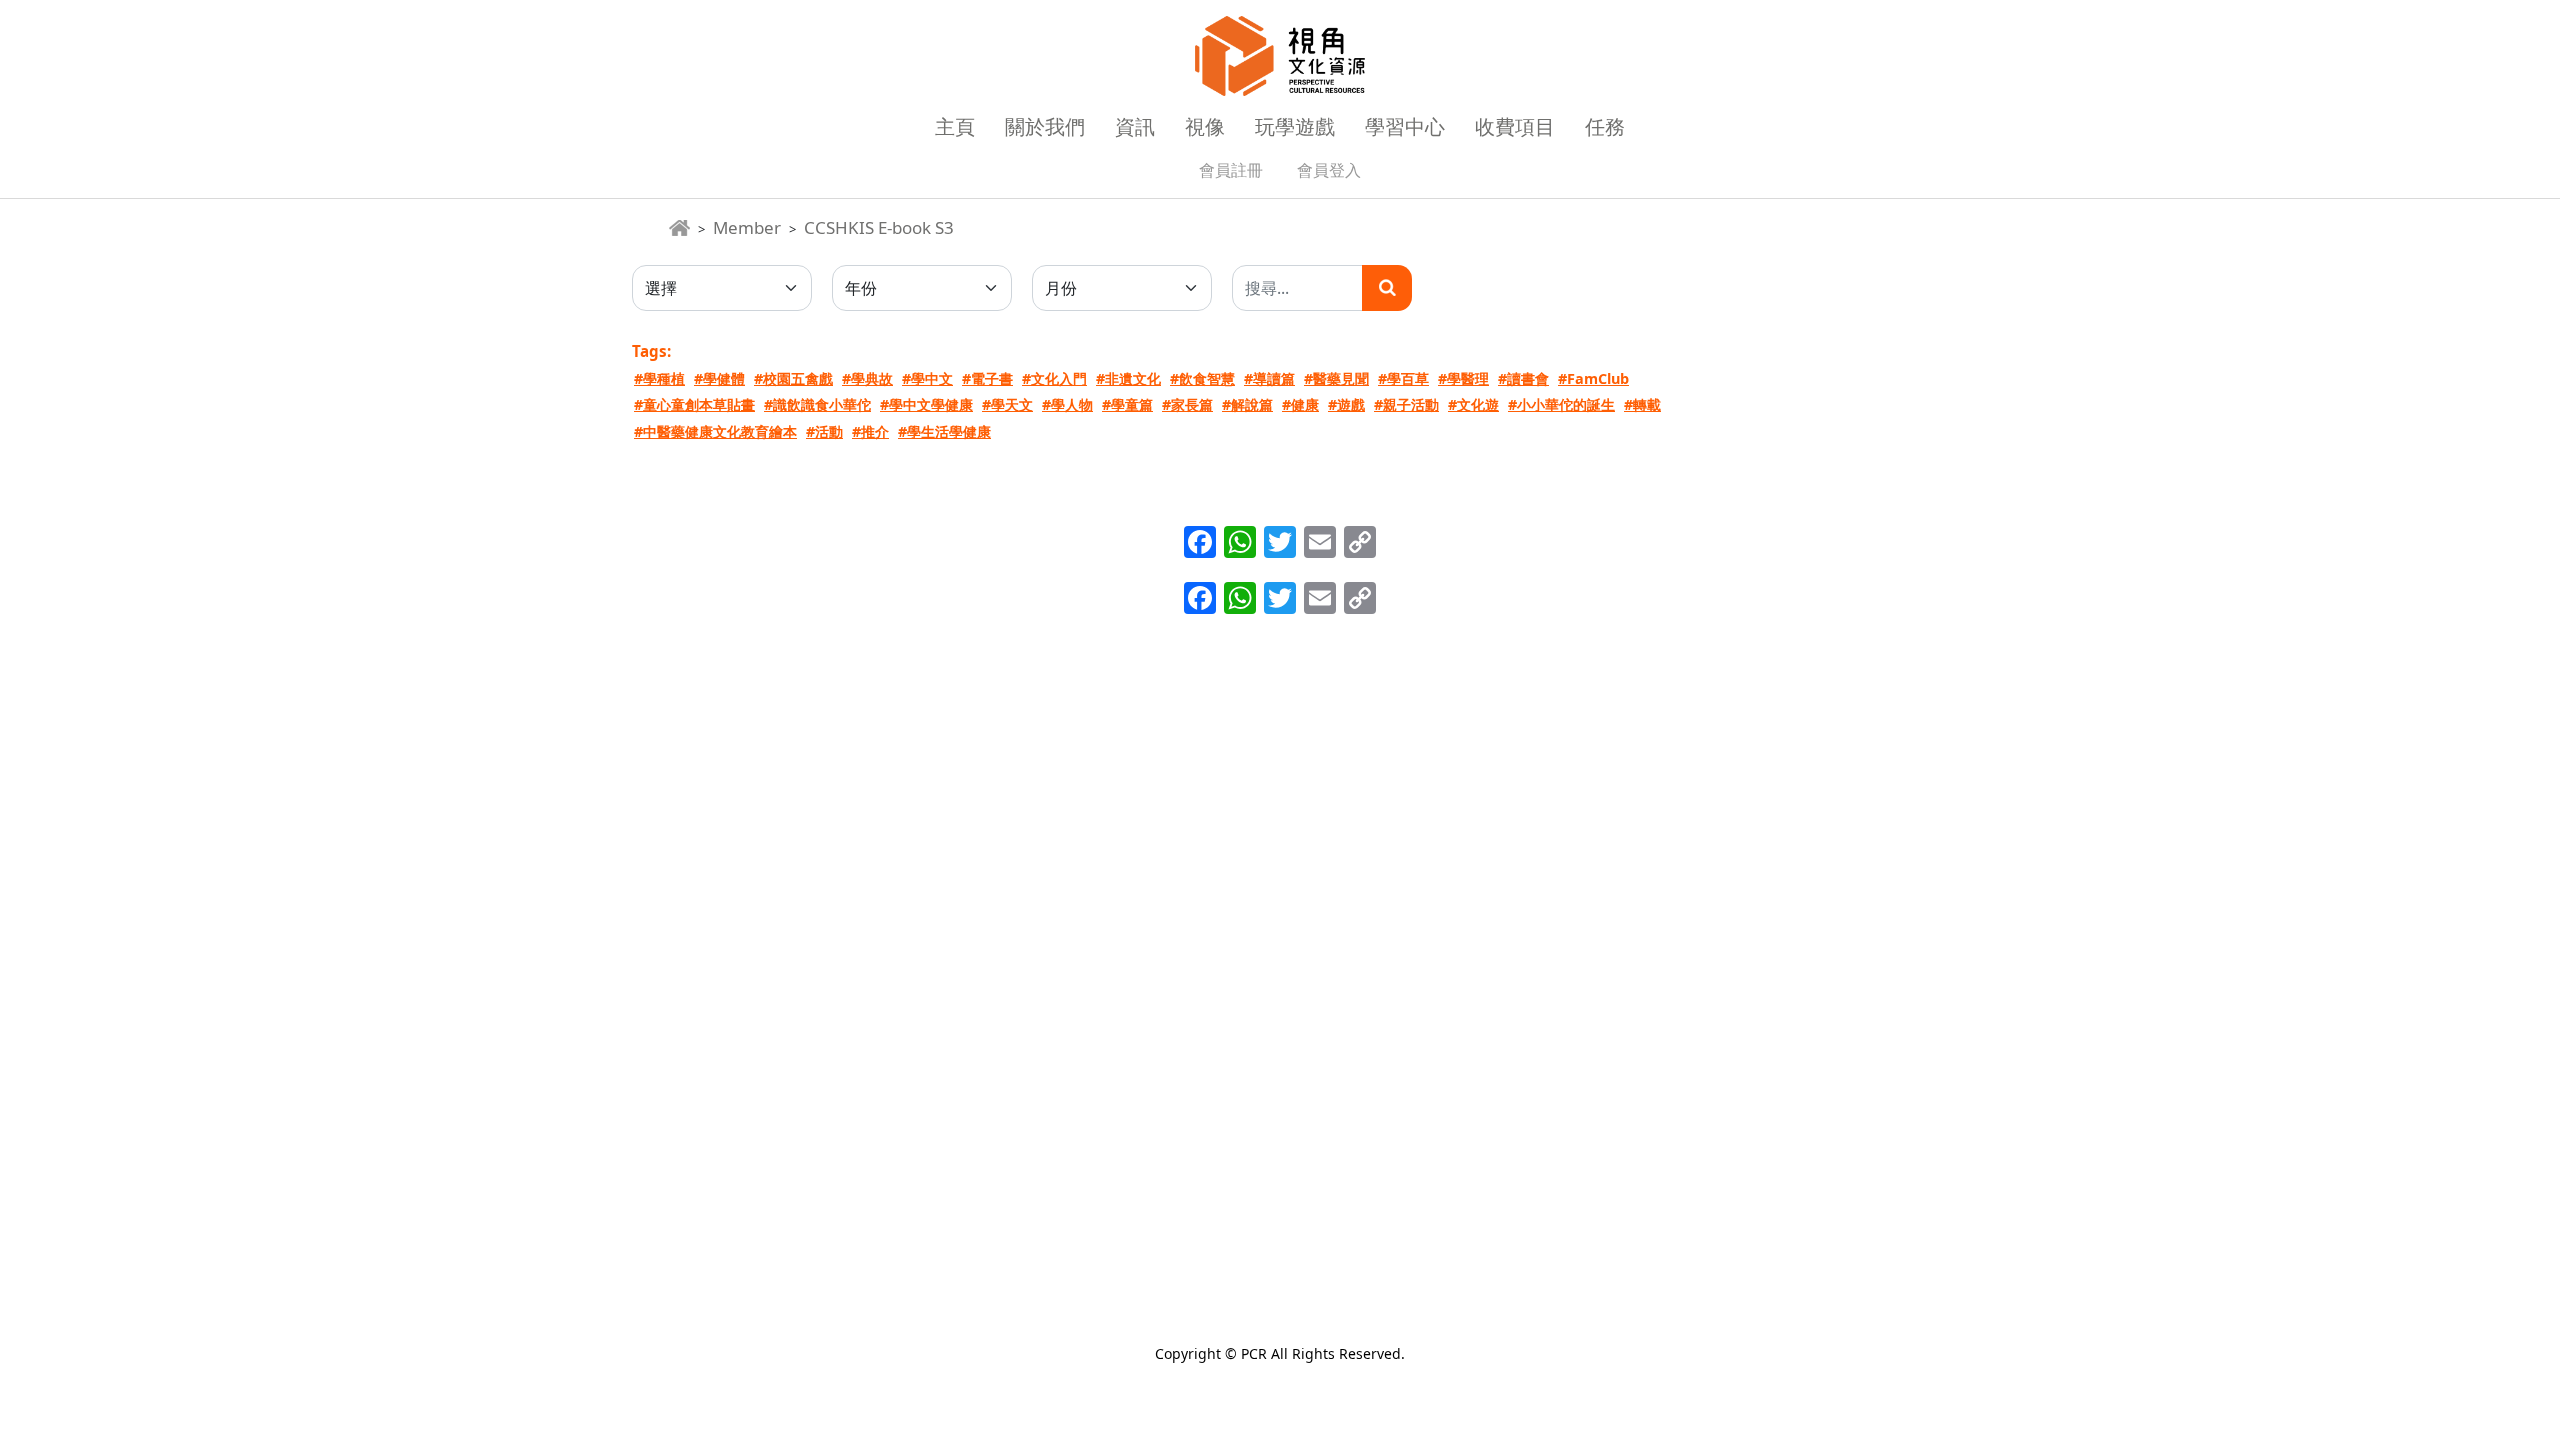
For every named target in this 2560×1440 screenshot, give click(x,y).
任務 (1605, 126)
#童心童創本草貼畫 (694, 404)
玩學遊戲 (1295, 126)
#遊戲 (1346, 404)
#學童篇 (1127, 404)
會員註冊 (1231, 170)
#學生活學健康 (944, 431)
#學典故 (867, 378)
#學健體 (719, 378)
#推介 (870, 431)
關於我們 (1045, 126)
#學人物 (1067, 404)
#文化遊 (1473, 404)
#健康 (1300, 404)
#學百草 (1403, 378)
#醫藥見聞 (1336, 378)
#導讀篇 (1269, 378)
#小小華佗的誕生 (1561, 404)
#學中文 (927, 378)
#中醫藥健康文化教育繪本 (715, 431)
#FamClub (1593, 378)
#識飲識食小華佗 (817, 404)
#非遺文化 (1128, 378)
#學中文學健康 (926, 404)
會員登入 (1329, 170)
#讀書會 (1523, 378)
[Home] (679, 228)
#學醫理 (1463, 378)
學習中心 (1405, 126)
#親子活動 (1406, 404)
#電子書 (987, 378)
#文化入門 (1054, 378)
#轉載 (1642, 404)
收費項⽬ (1515, 126)
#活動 (824, 431)
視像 (1205, 126)
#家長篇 (1187, 404)
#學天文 (1007, 404)
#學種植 (659, 378)
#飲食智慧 (1202, 378)
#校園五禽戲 (793, 378)
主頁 (955, 126)
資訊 (1135, 126)
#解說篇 (1247, 404)
